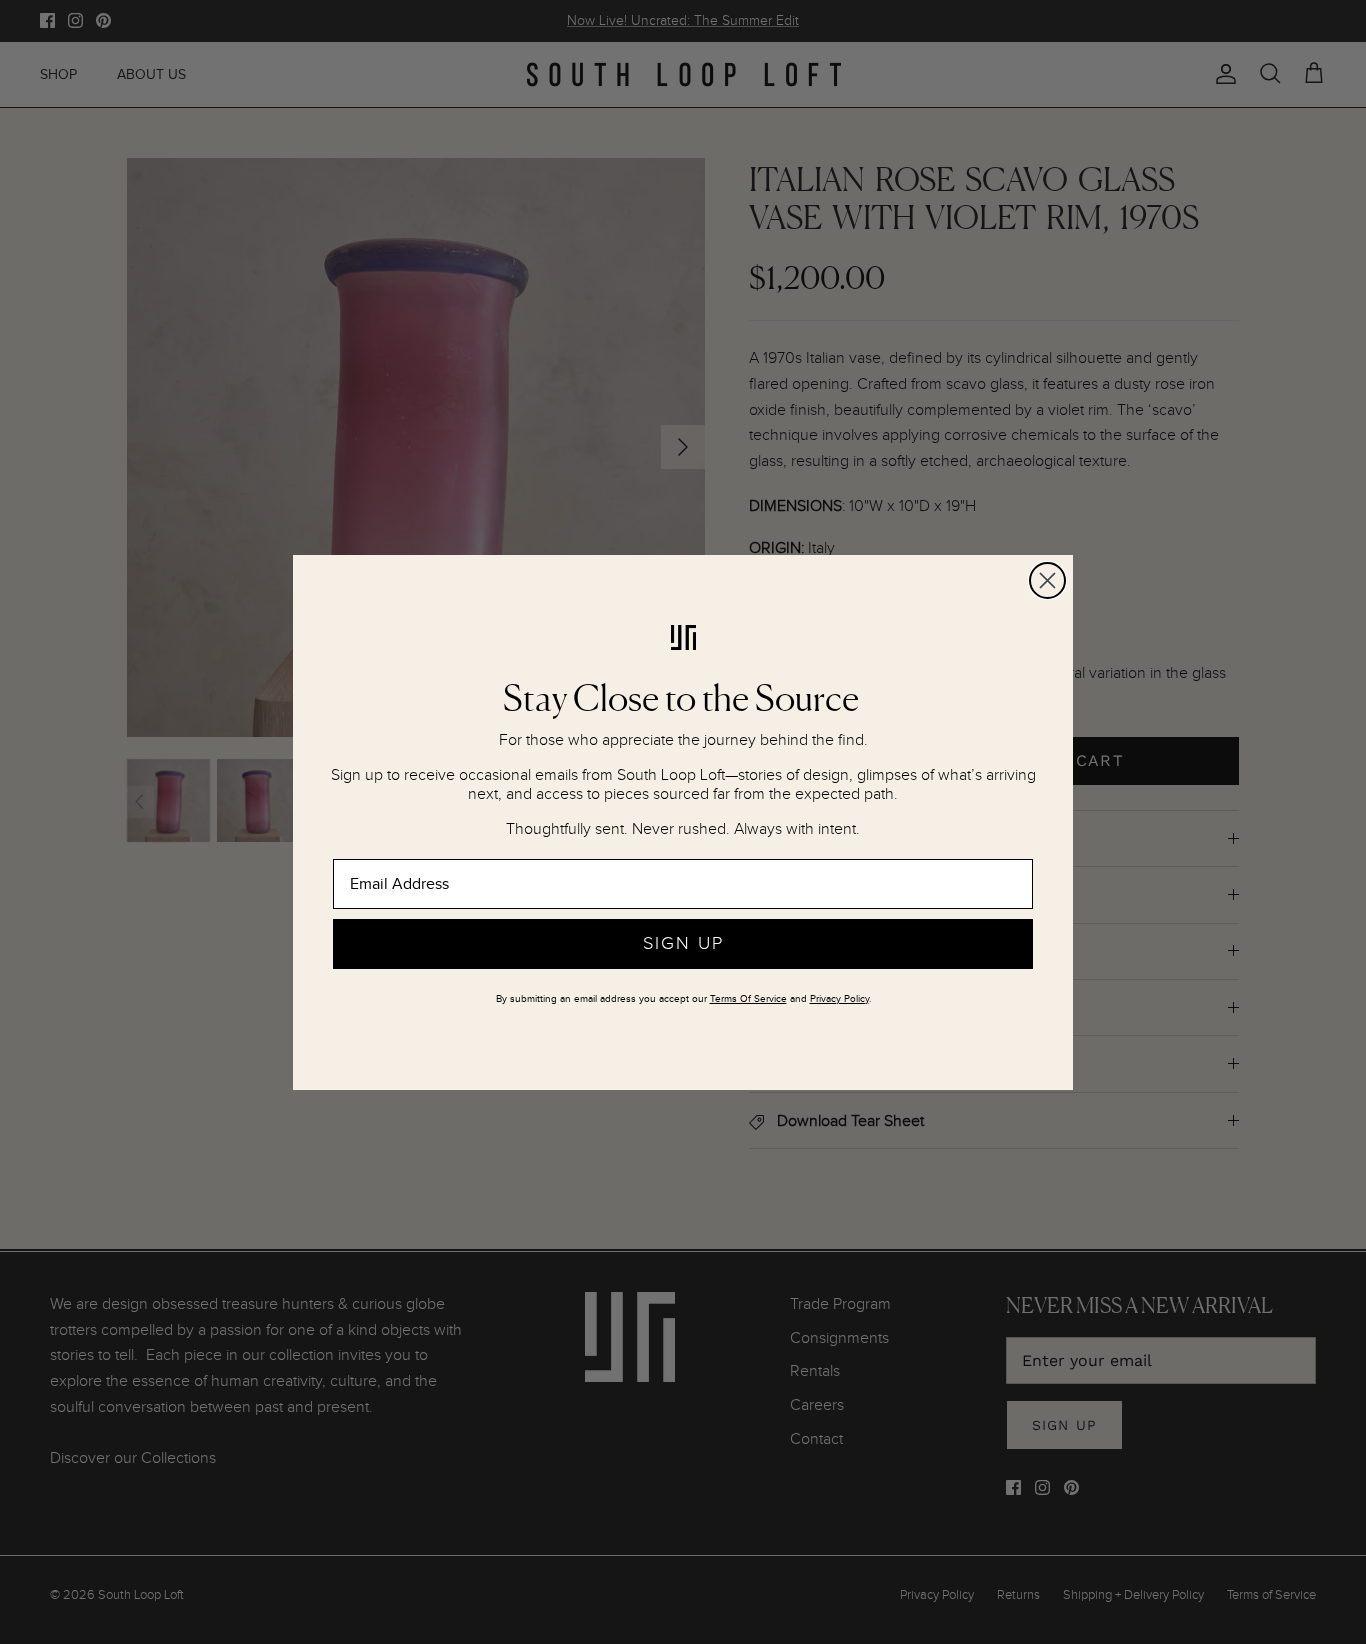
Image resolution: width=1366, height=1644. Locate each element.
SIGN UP (683, 943)
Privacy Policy (839, 999)
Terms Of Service (748, 999)
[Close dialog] (1047, 580)
